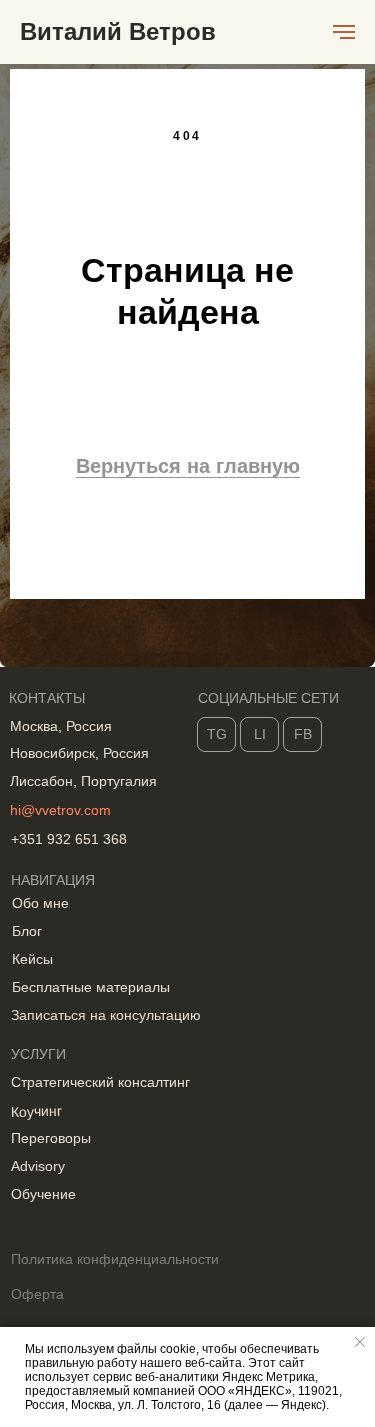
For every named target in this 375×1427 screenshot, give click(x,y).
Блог (27, 931)
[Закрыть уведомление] (360, 1342)
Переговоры (51, 1138)
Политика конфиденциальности (115, 1259)
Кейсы (32, 959)
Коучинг (36, 1111)
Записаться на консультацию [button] (106, 1015)
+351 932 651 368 (69, 839)
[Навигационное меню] (344, 32)
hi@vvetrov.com (60, 810)
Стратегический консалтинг (100, 1082)
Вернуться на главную (188, 466)
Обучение (43, 1194)
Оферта (37, 1294)
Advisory (38, 1166)
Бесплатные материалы (91, 987)
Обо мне (40, 903)
